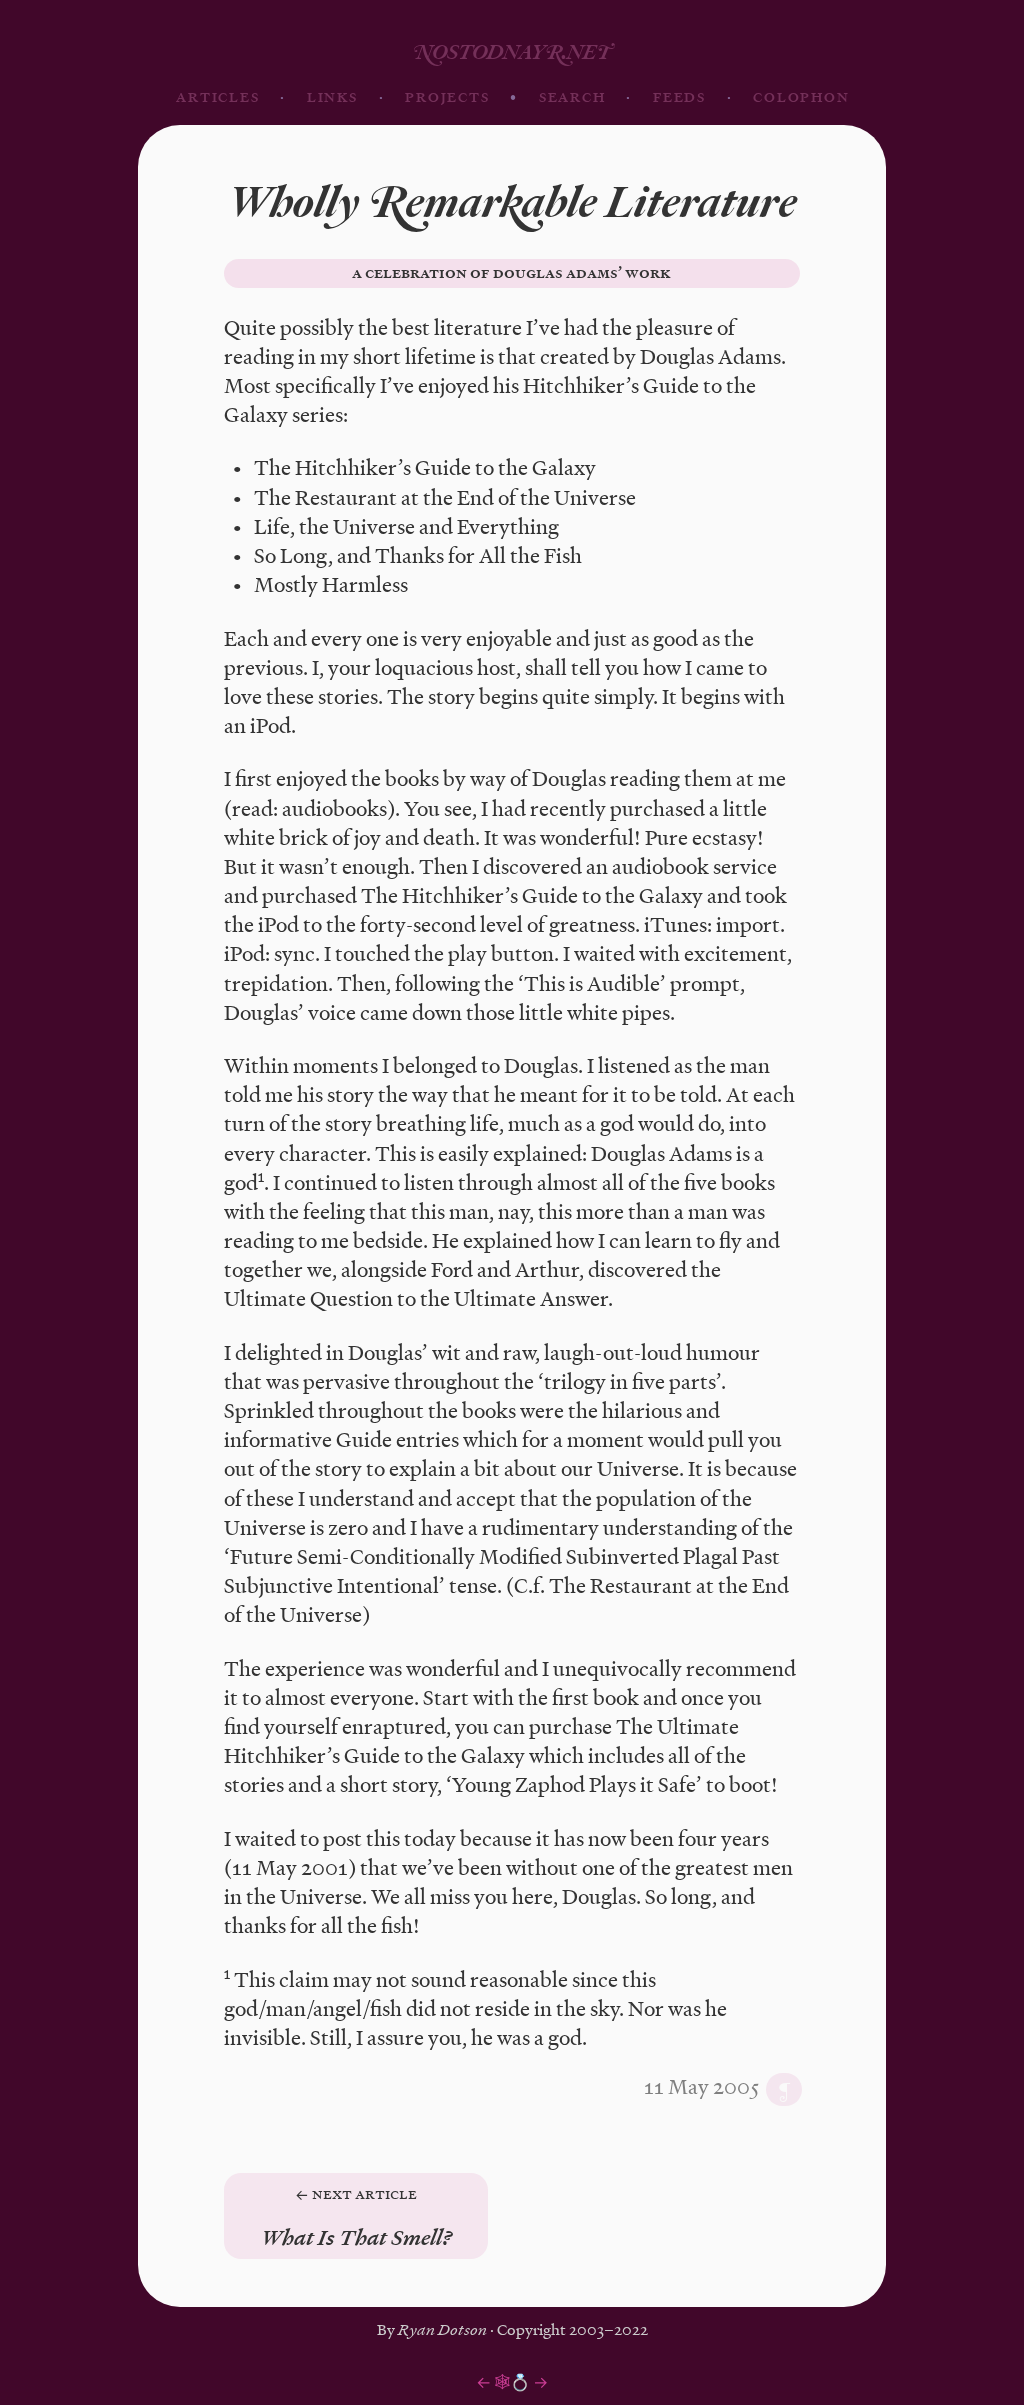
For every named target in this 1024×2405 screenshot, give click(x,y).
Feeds (679, 97)
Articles (217, 97)
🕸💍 (512, 2382)
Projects (447, 97)
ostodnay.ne (512, 52)
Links (332, 97)
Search (572, 97)
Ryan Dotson (442, 2329)
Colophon (801, 97)
